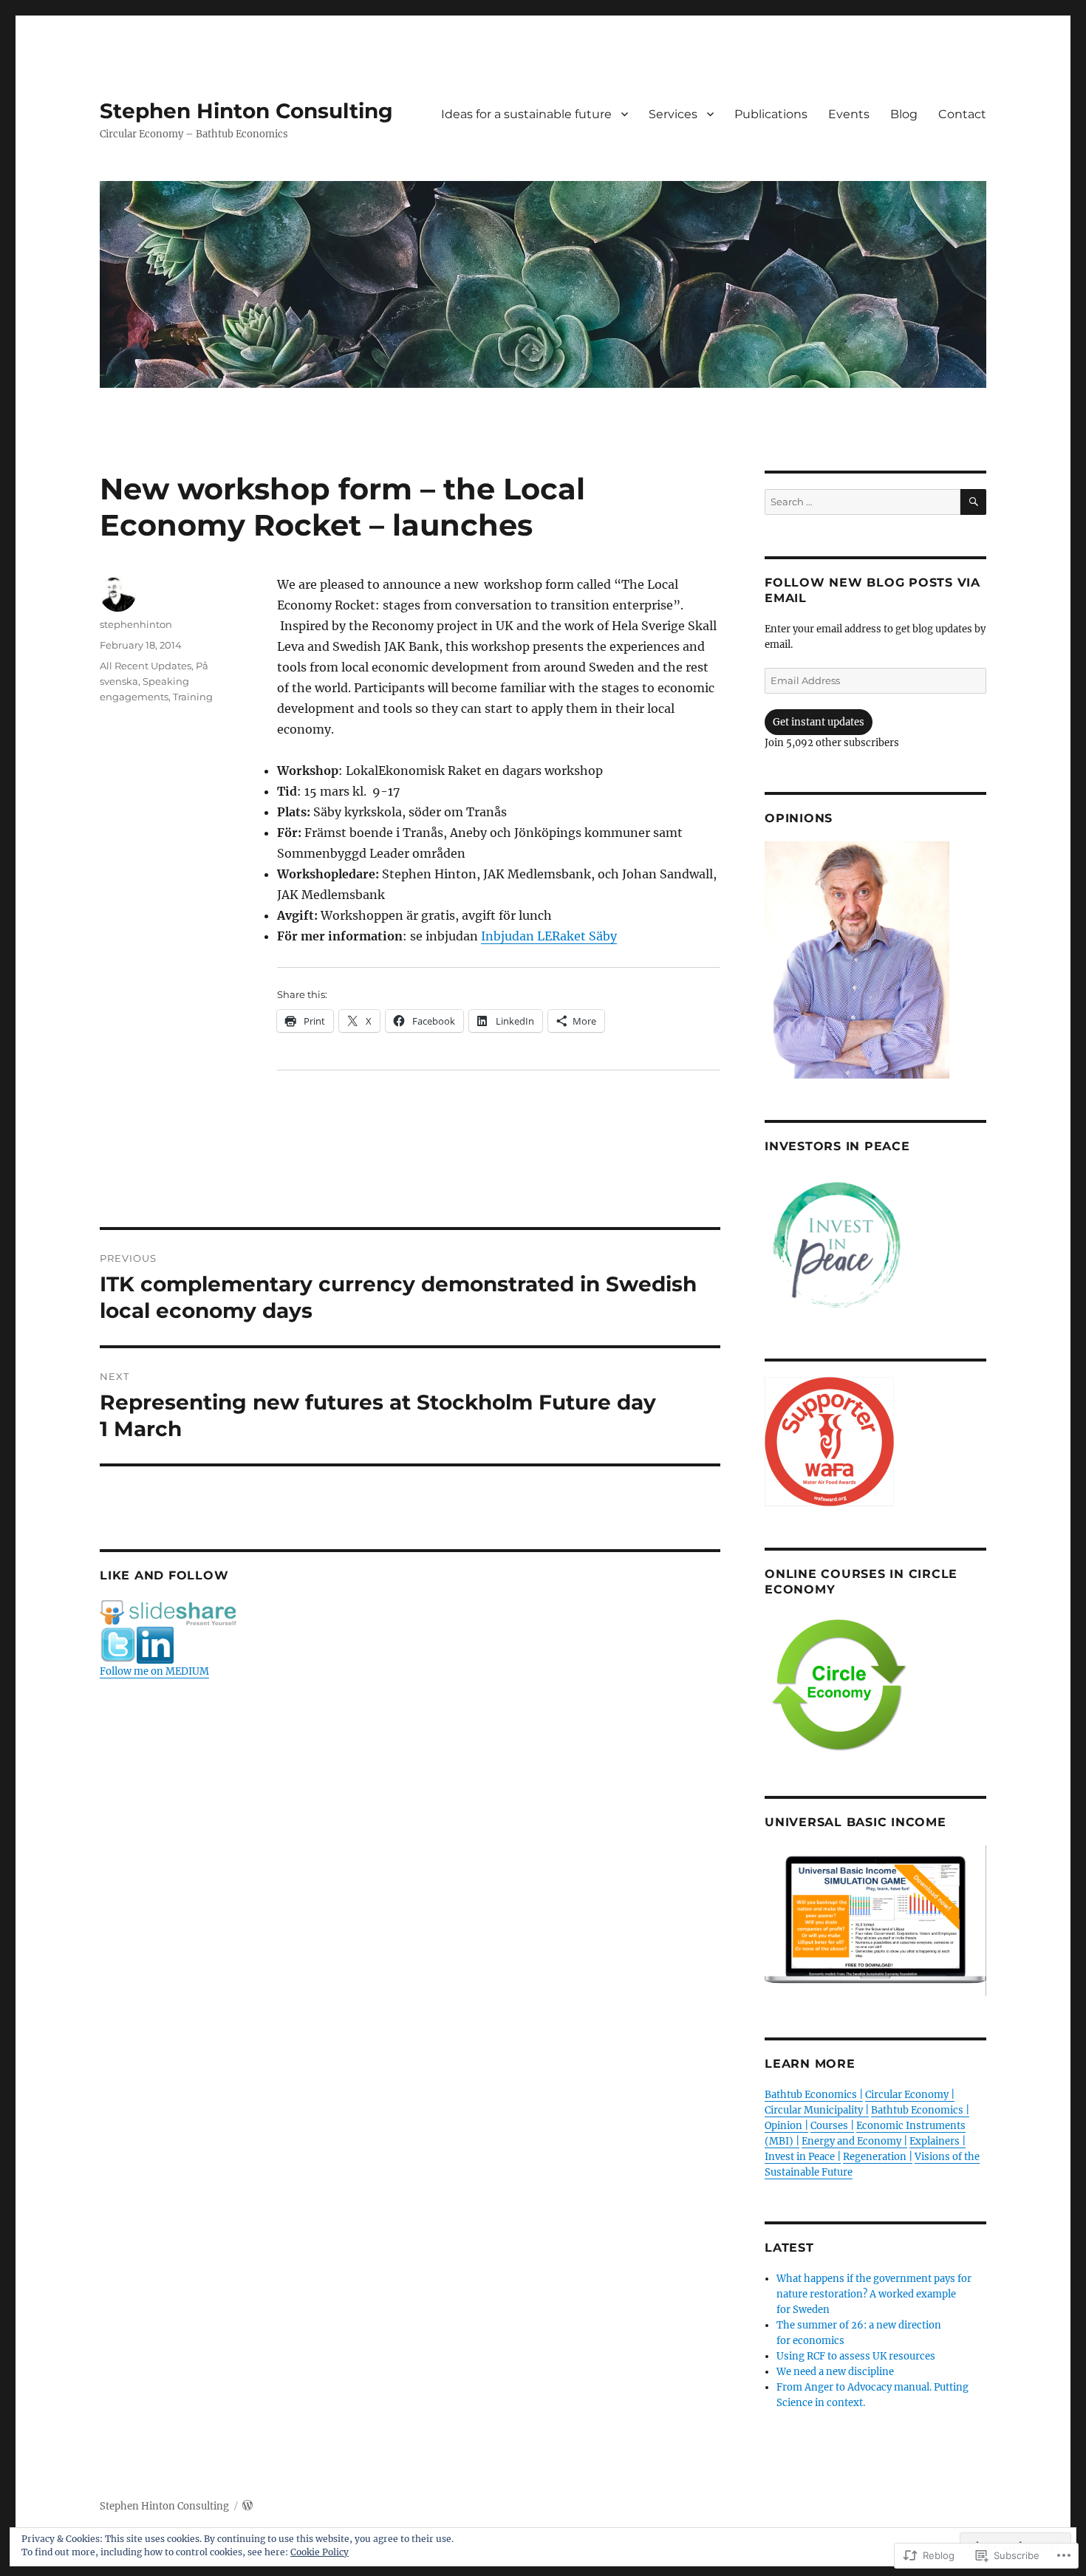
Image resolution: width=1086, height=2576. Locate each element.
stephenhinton (136, 624)
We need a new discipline (835, 2372)
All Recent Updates (146, 666)
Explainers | (938, 2141)
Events (849, 114)
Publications (771, 114)
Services (673, 114)
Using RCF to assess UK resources (856, 2356)
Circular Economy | (910, 2095)
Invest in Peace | (803, 2157)
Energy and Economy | (854, 2141)
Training (193, 697)
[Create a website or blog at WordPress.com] (247, 2506)
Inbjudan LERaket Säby (549, 936)
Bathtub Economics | (814, 2095)
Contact (962, 114)
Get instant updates (819, 722)
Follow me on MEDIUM (154, 1671)
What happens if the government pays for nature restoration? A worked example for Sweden (874, 2294)
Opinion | (786, 2126)
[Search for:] (863, 502)
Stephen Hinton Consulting (246, 111)
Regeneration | (878, 2157)
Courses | (832, 2126)
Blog (904, 114)
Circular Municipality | (817, 2110)
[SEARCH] (973, 502)
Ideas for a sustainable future (526, 114)
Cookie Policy (320, 2552)
